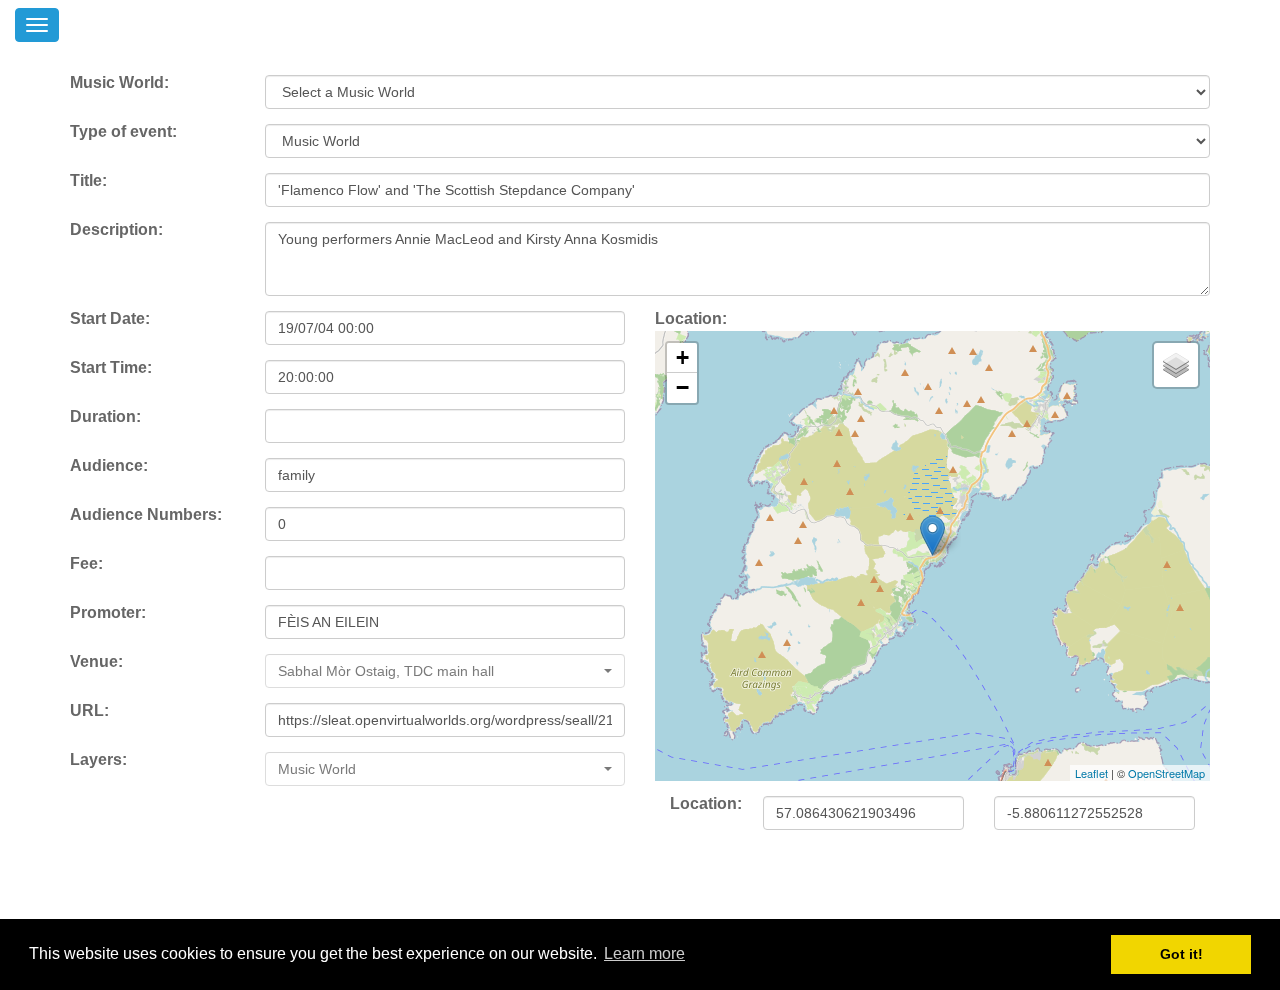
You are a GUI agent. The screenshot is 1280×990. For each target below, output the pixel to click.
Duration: (105, 416)
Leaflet (1091, 773)
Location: (691, 318)
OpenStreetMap (1166, 773)
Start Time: (111, 367)
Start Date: (110, 318)
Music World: (119, 82)
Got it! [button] (1181, 954)
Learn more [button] (644, 953)
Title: (88, 180)
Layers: (98, 759)
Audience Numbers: (146, 514)
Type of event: (123, 131)
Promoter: (108, 612)
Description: (116, 229)
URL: (89, 710)
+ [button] (682, 357)
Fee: (86, 563)
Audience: (109, 465)
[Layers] (1176, 365)
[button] (445, 671)
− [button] (682, 387)
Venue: (96, 661)
